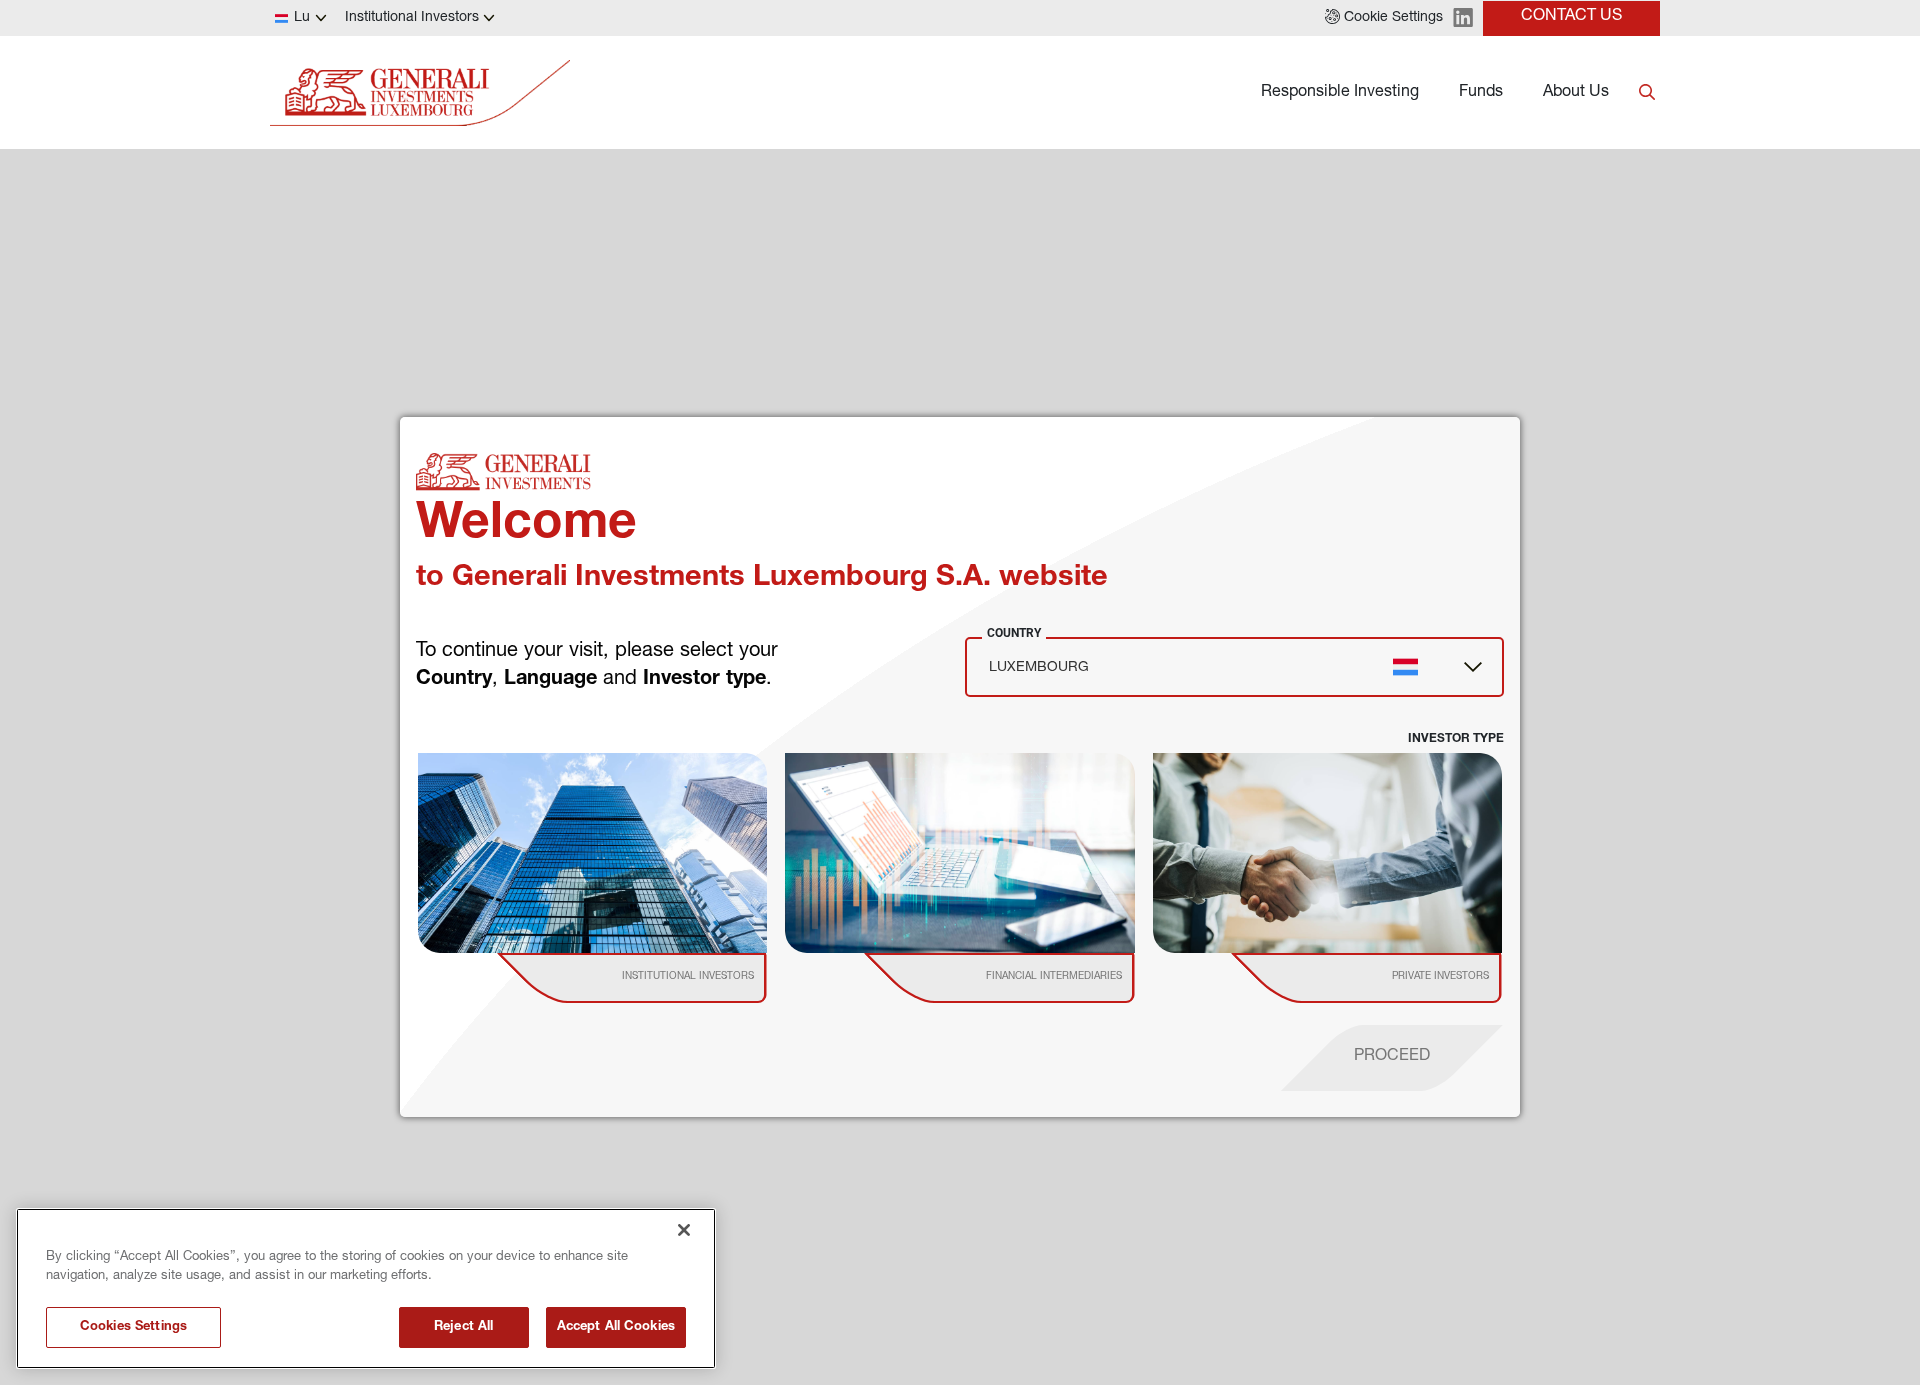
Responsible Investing (1340, 93)
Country (1014, 633)
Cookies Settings (133, 1327)
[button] (1384, 18)
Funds (1481, 93)
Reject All (463, 1327)
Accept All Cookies (616, 1327)
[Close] (684, 1230)
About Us (1576, 93)
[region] (366, 1288)
